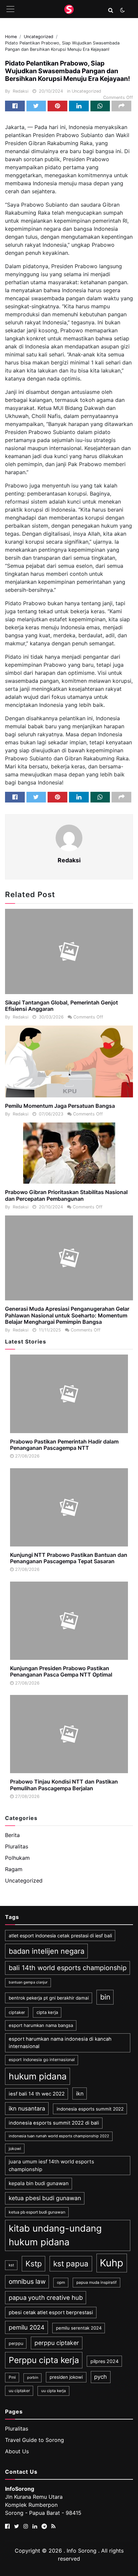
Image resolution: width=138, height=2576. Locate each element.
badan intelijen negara (47, 1951)
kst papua (71, 2264)
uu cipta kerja (54, 2391)
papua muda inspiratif (96, 2282)
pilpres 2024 (105, 2361)
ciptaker (17, 2012)
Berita (12, 1835)
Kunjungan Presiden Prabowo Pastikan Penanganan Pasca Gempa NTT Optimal (61, 1671)
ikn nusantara (27, 2108)
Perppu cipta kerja (44, 2360)
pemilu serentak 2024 (79, 2328)
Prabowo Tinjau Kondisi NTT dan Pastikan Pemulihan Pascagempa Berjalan (64, 1785)
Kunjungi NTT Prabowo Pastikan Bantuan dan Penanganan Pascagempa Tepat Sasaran (69, 1558)
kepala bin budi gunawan (39, 2183)
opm (61, 2282)
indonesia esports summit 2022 (90, 2109)
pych (100, 2377)
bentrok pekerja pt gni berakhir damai (49, 1998)
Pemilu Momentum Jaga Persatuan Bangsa (60, 1106)
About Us (17, 2451)
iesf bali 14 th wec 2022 (37, 2094)
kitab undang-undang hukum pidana (55, 2235)
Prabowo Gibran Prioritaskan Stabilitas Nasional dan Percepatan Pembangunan (66, 1195)
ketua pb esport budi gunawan (37, 2212)
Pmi (12, 2377)
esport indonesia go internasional (42, 2060)
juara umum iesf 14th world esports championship (51, 2165)
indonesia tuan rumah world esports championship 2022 (59, 2136)
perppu (16, 2343)
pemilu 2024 (27, 2327)
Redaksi (21, 91)
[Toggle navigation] (10, 9)
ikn (80, 2094)
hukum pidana (38, 2076)
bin (105, 1997)
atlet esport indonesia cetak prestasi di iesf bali (60, 1936)
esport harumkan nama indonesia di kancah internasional (60, 2043)
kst (11, 2265)
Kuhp (112, 2263)
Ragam (14, 1869)
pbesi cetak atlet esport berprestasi (51, 2313)
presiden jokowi (66, 2377)
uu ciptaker (19, 2391)
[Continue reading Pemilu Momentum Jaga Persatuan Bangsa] (69, 1061)
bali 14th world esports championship (68, 1968)
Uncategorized (86, 91)
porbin (33, 2378)
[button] (111, 10)
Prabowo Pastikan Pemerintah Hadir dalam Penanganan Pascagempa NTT (64, 1445)
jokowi (15, 2149)
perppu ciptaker (57, 2343)
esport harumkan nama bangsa (41, 2025)
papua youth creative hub (46, 2297)
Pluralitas (17, 1846)
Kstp (34, 2264)
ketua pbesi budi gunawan (45, 2198)
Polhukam (17, 1858)
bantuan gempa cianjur (28, 1982)
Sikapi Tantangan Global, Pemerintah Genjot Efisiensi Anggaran (61, 1006)
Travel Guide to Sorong (34, 2440)
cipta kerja (47, 2012)
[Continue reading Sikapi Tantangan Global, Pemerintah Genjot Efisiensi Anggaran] (69, 951)
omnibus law (27, 2282)
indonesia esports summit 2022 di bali (54, 2123)
